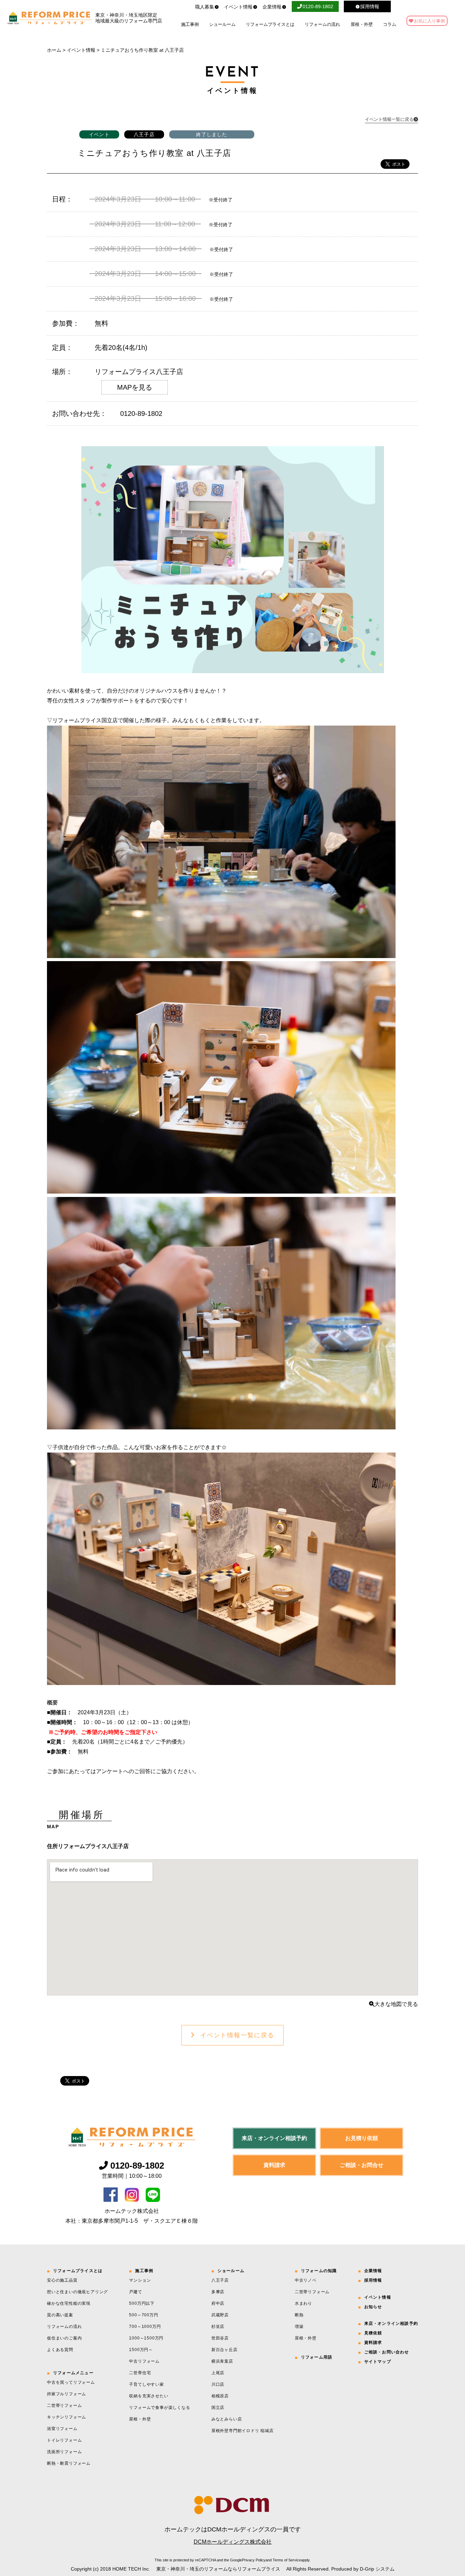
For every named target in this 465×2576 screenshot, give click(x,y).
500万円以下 (142, 2303)
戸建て (135, 2292)
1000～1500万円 (146, 2338)
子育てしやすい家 (146, 2384)
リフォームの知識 (319, 2271)
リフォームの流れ (322, 24)
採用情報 (373, 2280)
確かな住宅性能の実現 (69, 2303)
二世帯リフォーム (64, 2405)
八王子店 (220, 2280)
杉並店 (218, 2327)
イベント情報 (238, 7)
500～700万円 (143, 2315)
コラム (390, 24)
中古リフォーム (144, 2361)
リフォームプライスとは (270, 24)
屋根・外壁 (362, 24)
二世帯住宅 (140, 2373)
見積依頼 (373, 2333)
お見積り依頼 (362, 2138)
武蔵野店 (220, 2315)
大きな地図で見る (396, 2004)
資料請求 (274, 2165)
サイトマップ (378, 2362)
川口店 (218, 2384)
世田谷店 (220, 2338)
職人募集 (205, 7)
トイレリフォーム (64, 2440)
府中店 (218, 2303)
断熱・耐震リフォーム (69, 2463)
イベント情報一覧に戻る (237, 2035)
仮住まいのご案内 (64, 2338)
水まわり (303, 2303)
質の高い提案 (60, 2315)
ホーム (54, 50)
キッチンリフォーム (67, 2417)
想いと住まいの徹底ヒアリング (77, 2292)
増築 (299, 2327)
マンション (140, 2280)
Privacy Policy (254, 2560)
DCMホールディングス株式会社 (233, 2542)
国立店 (218, 2408)
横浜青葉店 (222, 2361)
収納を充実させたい (149, 2396)
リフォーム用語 (317, 2357)
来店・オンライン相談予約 (274, 2138)
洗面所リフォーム (64, 2452)
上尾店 (218, 2373)
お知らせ (373, 2307)
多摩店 (218, 2292)
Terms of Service (287, 2560)
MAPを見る (135, 387)
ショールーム (222, 24)
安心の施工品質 (62, 2280)
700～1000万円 (145, 2327)
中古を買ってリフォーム (71, 2382)
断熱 (299, 2315)
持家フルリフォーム (67, 2394)
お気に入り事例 (429, 21)
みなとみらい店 (227, 2419)
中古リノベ (306, 2280)
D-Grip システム (377, 2569)
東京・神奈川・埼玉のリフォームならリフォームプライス (218, 2569)
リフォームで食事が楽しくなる (159, 2408)
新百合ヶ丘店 (225, 2350)
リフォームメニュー (73, 2373)
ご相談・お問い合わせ (387, 2352)
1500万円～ (141, 2350)
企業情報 (272, 7)
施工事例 (190, 24)
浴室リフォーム (62, 2429)
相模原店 (220, 2396)
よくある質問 (60, 2350)
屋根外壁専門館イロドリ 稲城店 (243, 2431)
